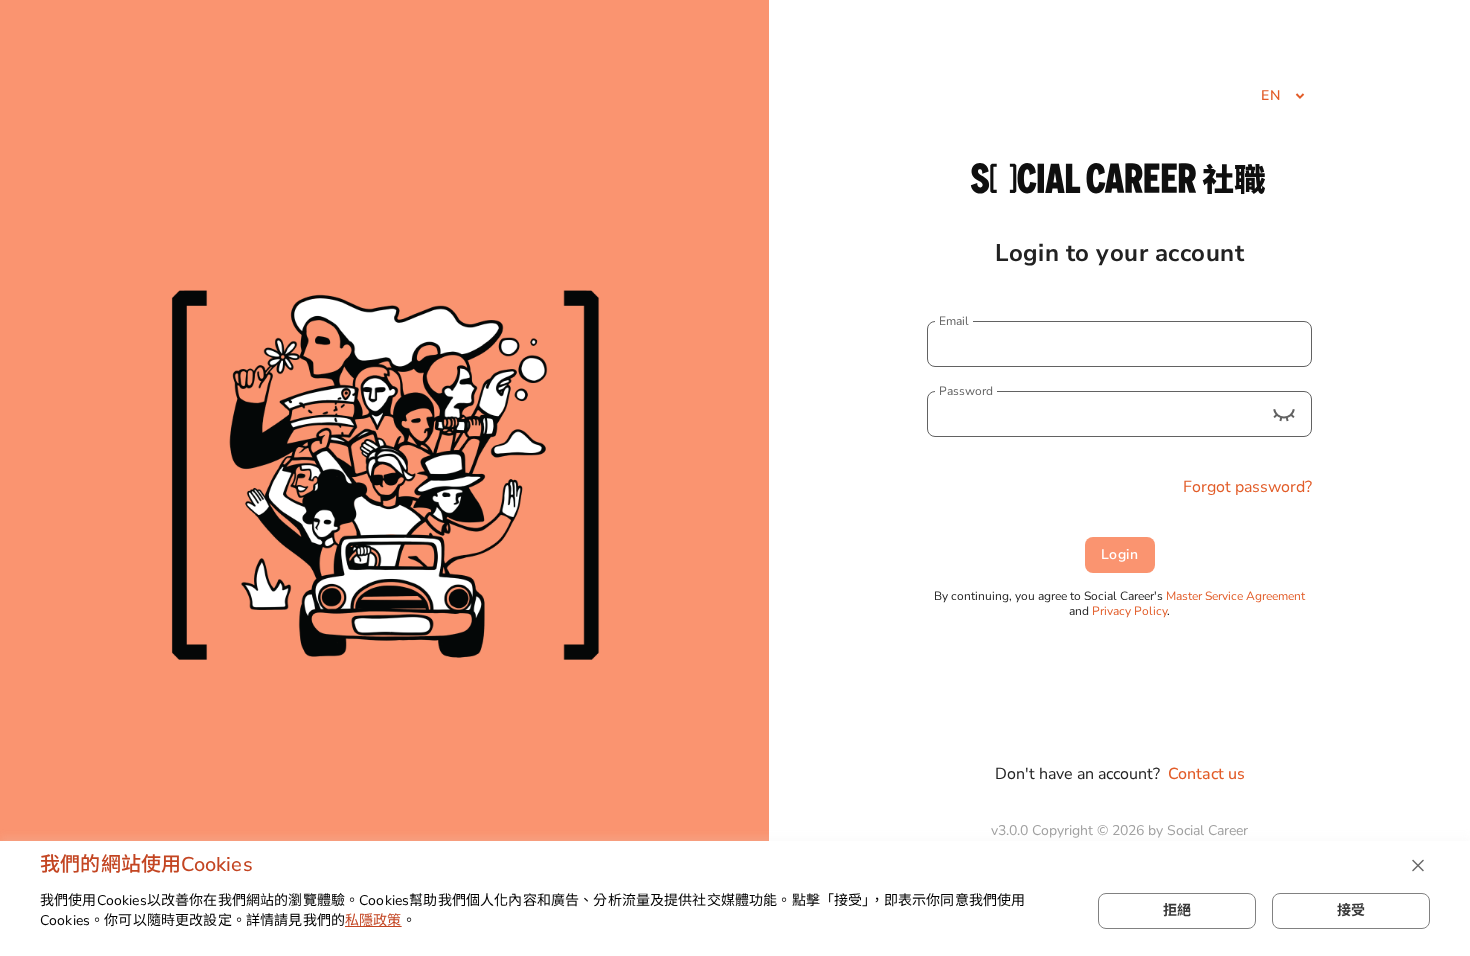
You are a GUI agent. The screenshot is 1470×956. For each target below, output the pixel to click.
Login (1120, 554)
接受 (1351, 910)
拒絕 (1177, 910)
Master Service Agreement (1235, 596)
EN (1270, 95)
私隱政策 (373, 920)
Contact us (1206, 774)
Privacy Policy (1129, 611)
